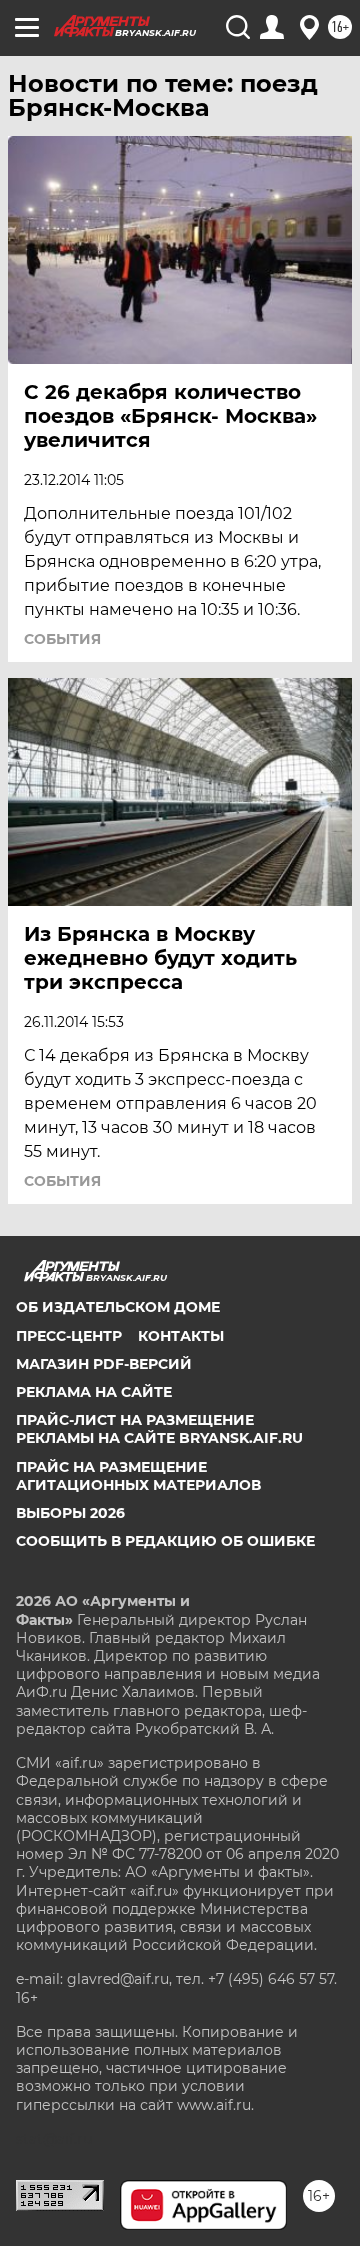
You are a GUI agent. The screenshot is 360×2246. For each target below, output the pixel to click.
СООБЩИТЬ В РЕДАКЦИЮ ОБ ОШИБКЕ (165, 1541)
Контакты (181, 1336)
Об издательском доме (118, 1307)
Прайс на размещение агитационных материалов (138, 1476)
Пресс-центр (69, 1336)
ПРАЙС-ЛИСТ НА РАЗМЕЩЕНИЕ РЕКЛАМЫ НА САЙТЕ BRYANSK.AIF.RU (159, 1429)
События (62, 639)
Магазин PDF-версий (104, 1364)
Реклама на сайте (94, 1392)
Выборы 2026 (70, 1513)
